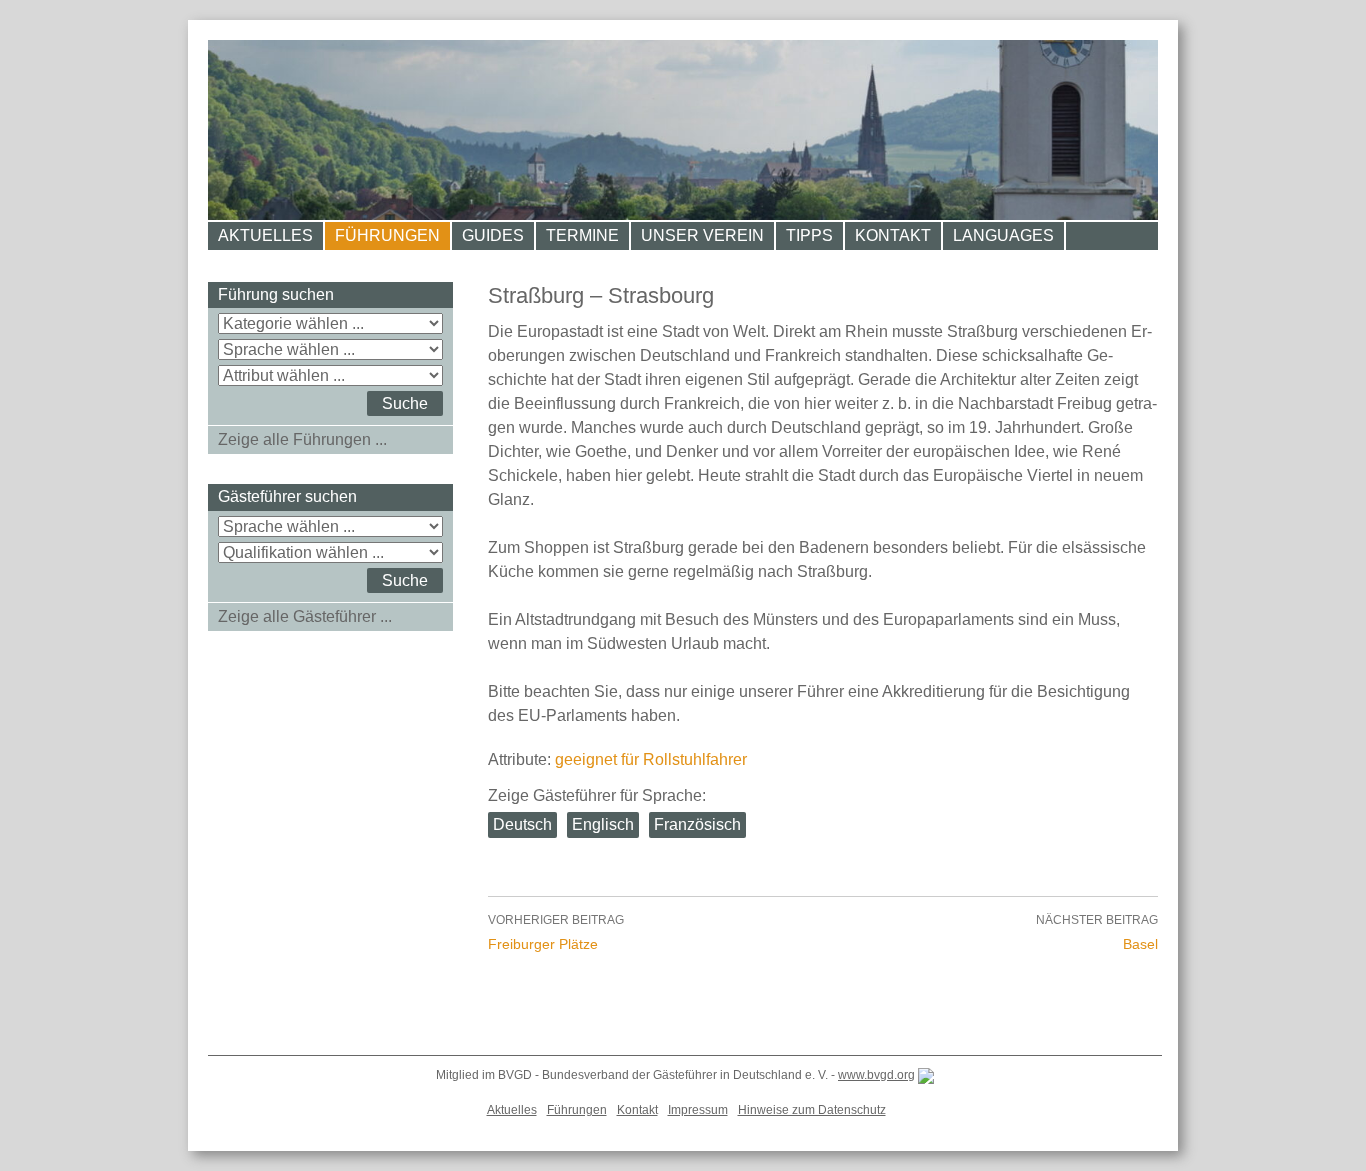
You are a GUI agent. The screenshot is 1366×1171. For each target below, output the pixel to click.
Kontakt (893, 235)
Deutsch (522, 824)
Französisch (697, 824)
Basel (1097, 932)
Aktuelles (265, 235)
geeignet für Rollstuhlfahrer (651, 759)
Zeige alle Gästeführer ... (305, 616)
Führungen (387, 235)
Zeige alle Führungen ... (302, 439)
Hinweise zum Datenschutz (812, 1110)
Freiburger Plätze (556, 932)
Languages (1003, 235)
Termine (582, 235)
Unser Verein (702, 235)
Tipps (809, 235)
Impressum (698, 1110)
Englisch (603, 824)
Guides (493, 235)
